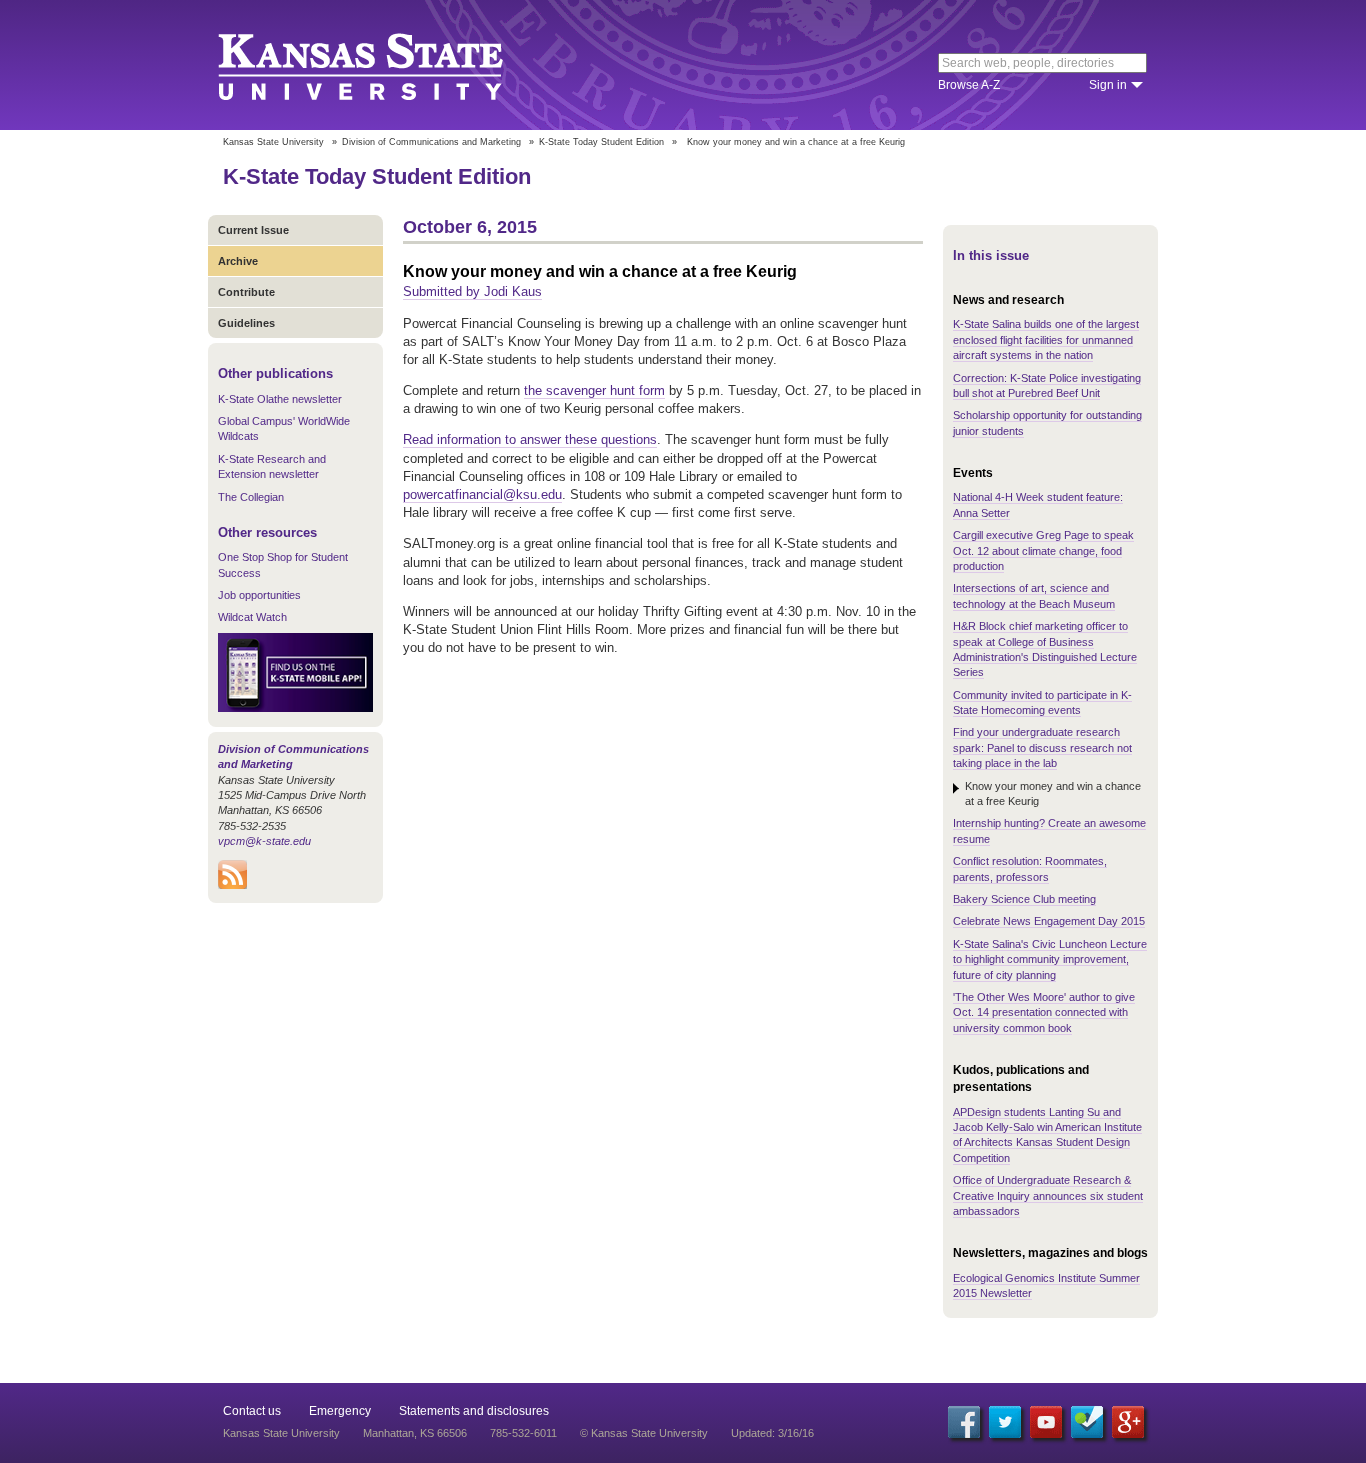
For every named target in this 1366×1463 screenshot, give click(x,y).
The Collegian (251, 497)
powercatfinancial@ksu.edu (482, 494)
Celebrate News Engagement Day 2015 (1049, 921)
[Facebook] (964, 1422)
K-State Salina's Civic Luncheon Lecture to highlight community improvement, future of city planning (1050, 959)
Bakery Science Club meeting (1024, 899)
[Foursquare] (1087, 1422)
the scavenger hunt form (594, 390)
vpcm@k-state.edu (264, 841)
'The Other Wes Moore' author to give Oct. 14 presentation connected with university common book (1044, 1012)
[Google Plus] (1128, 1422)
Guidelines (246, 323)
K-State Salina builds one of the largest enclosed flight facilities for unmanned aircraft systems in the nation (1046, 339)
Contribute (246, 292)
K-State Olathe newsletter (280, 399)
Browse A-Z (969, 85)
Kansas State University (385, 65)
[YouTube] (1046, 1422)
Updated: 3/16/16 (772, 1433)
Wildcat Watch (252, 617)
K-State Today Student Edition (601, 142)
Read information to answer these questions (530, 439)
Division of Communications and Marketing (431, 142)
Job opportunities (259, 595)
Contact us (252, 1411)
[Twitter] (1005, 1422)
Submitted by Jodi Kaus (472, 291)
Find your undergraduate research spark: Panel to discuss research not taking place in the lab (1042, 747)
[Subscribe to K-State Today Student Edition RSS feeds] (232, 885)
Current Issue (253, 230)
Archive (238, 261)
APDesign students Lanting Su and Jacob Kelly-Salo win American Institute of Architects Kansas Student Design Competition (1047, 1135)
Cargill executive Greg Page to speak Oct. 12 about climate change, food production (1043, 550)
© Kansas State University (644, 1433)
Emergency (340, 1411)
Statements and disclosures (474, 1411)
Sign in (1108, 85)
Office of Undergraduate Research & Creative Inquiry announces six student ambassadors (1048, 1195)
